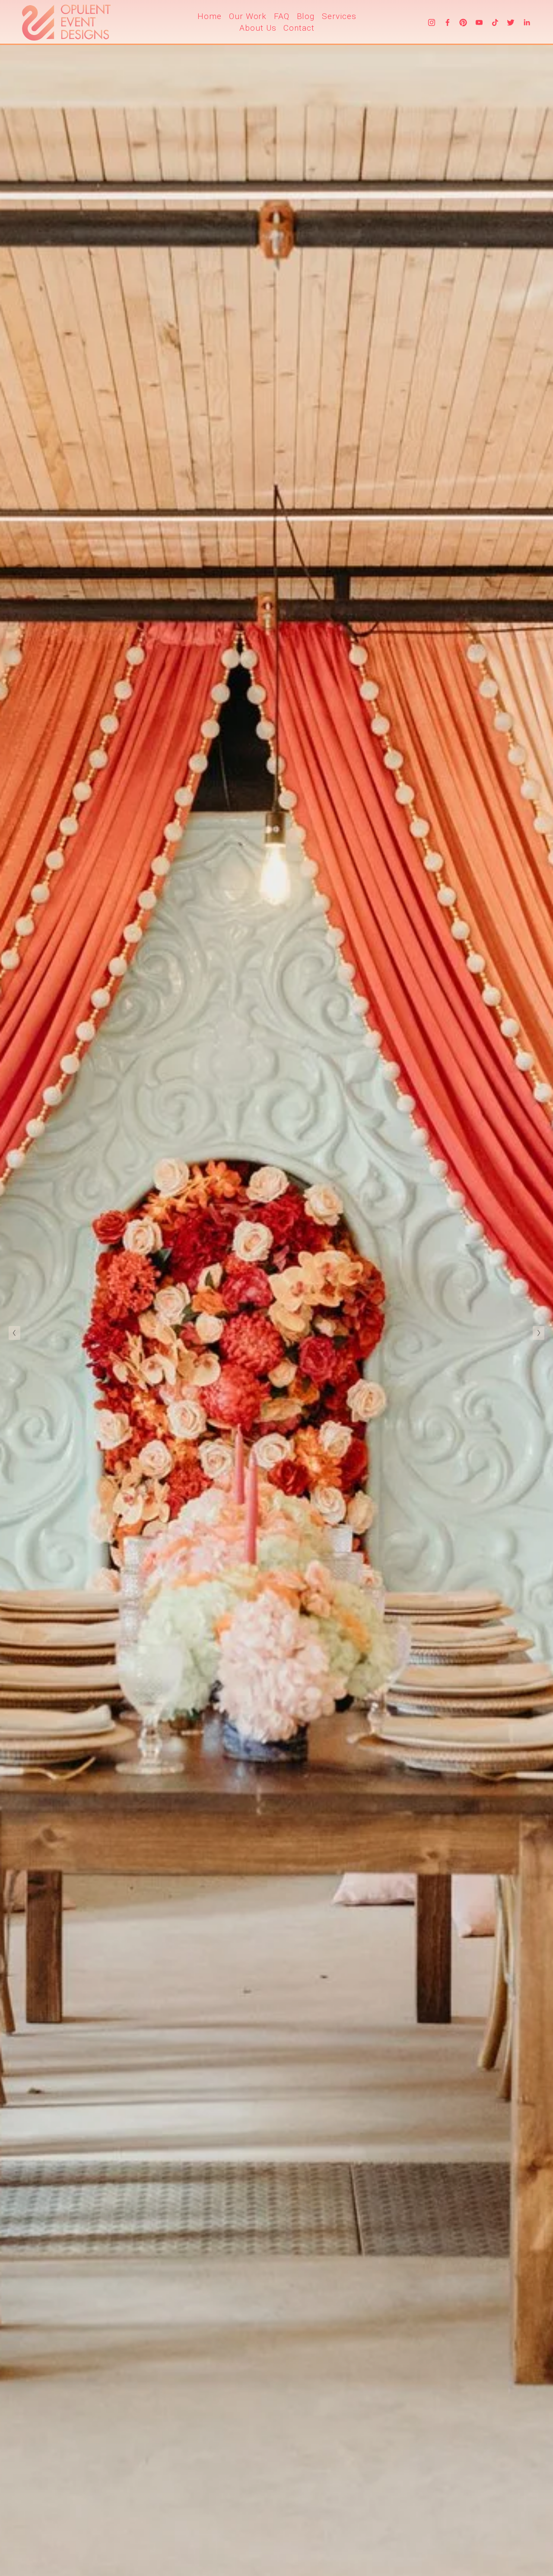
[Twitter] (511, 22)
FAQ (282, 16)
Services (339, 16)
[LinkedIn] (527, 22)
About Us (258, 28)
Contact (299, 28)
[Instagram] (432, 22)
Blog (306, 16)
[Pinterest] (463, 22)
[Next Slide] (539, 1333)
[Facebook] (448, 22)
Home (210, 16)
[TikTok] (495, 22)
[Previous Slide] (14, 1333)
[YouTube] (479, 22)
